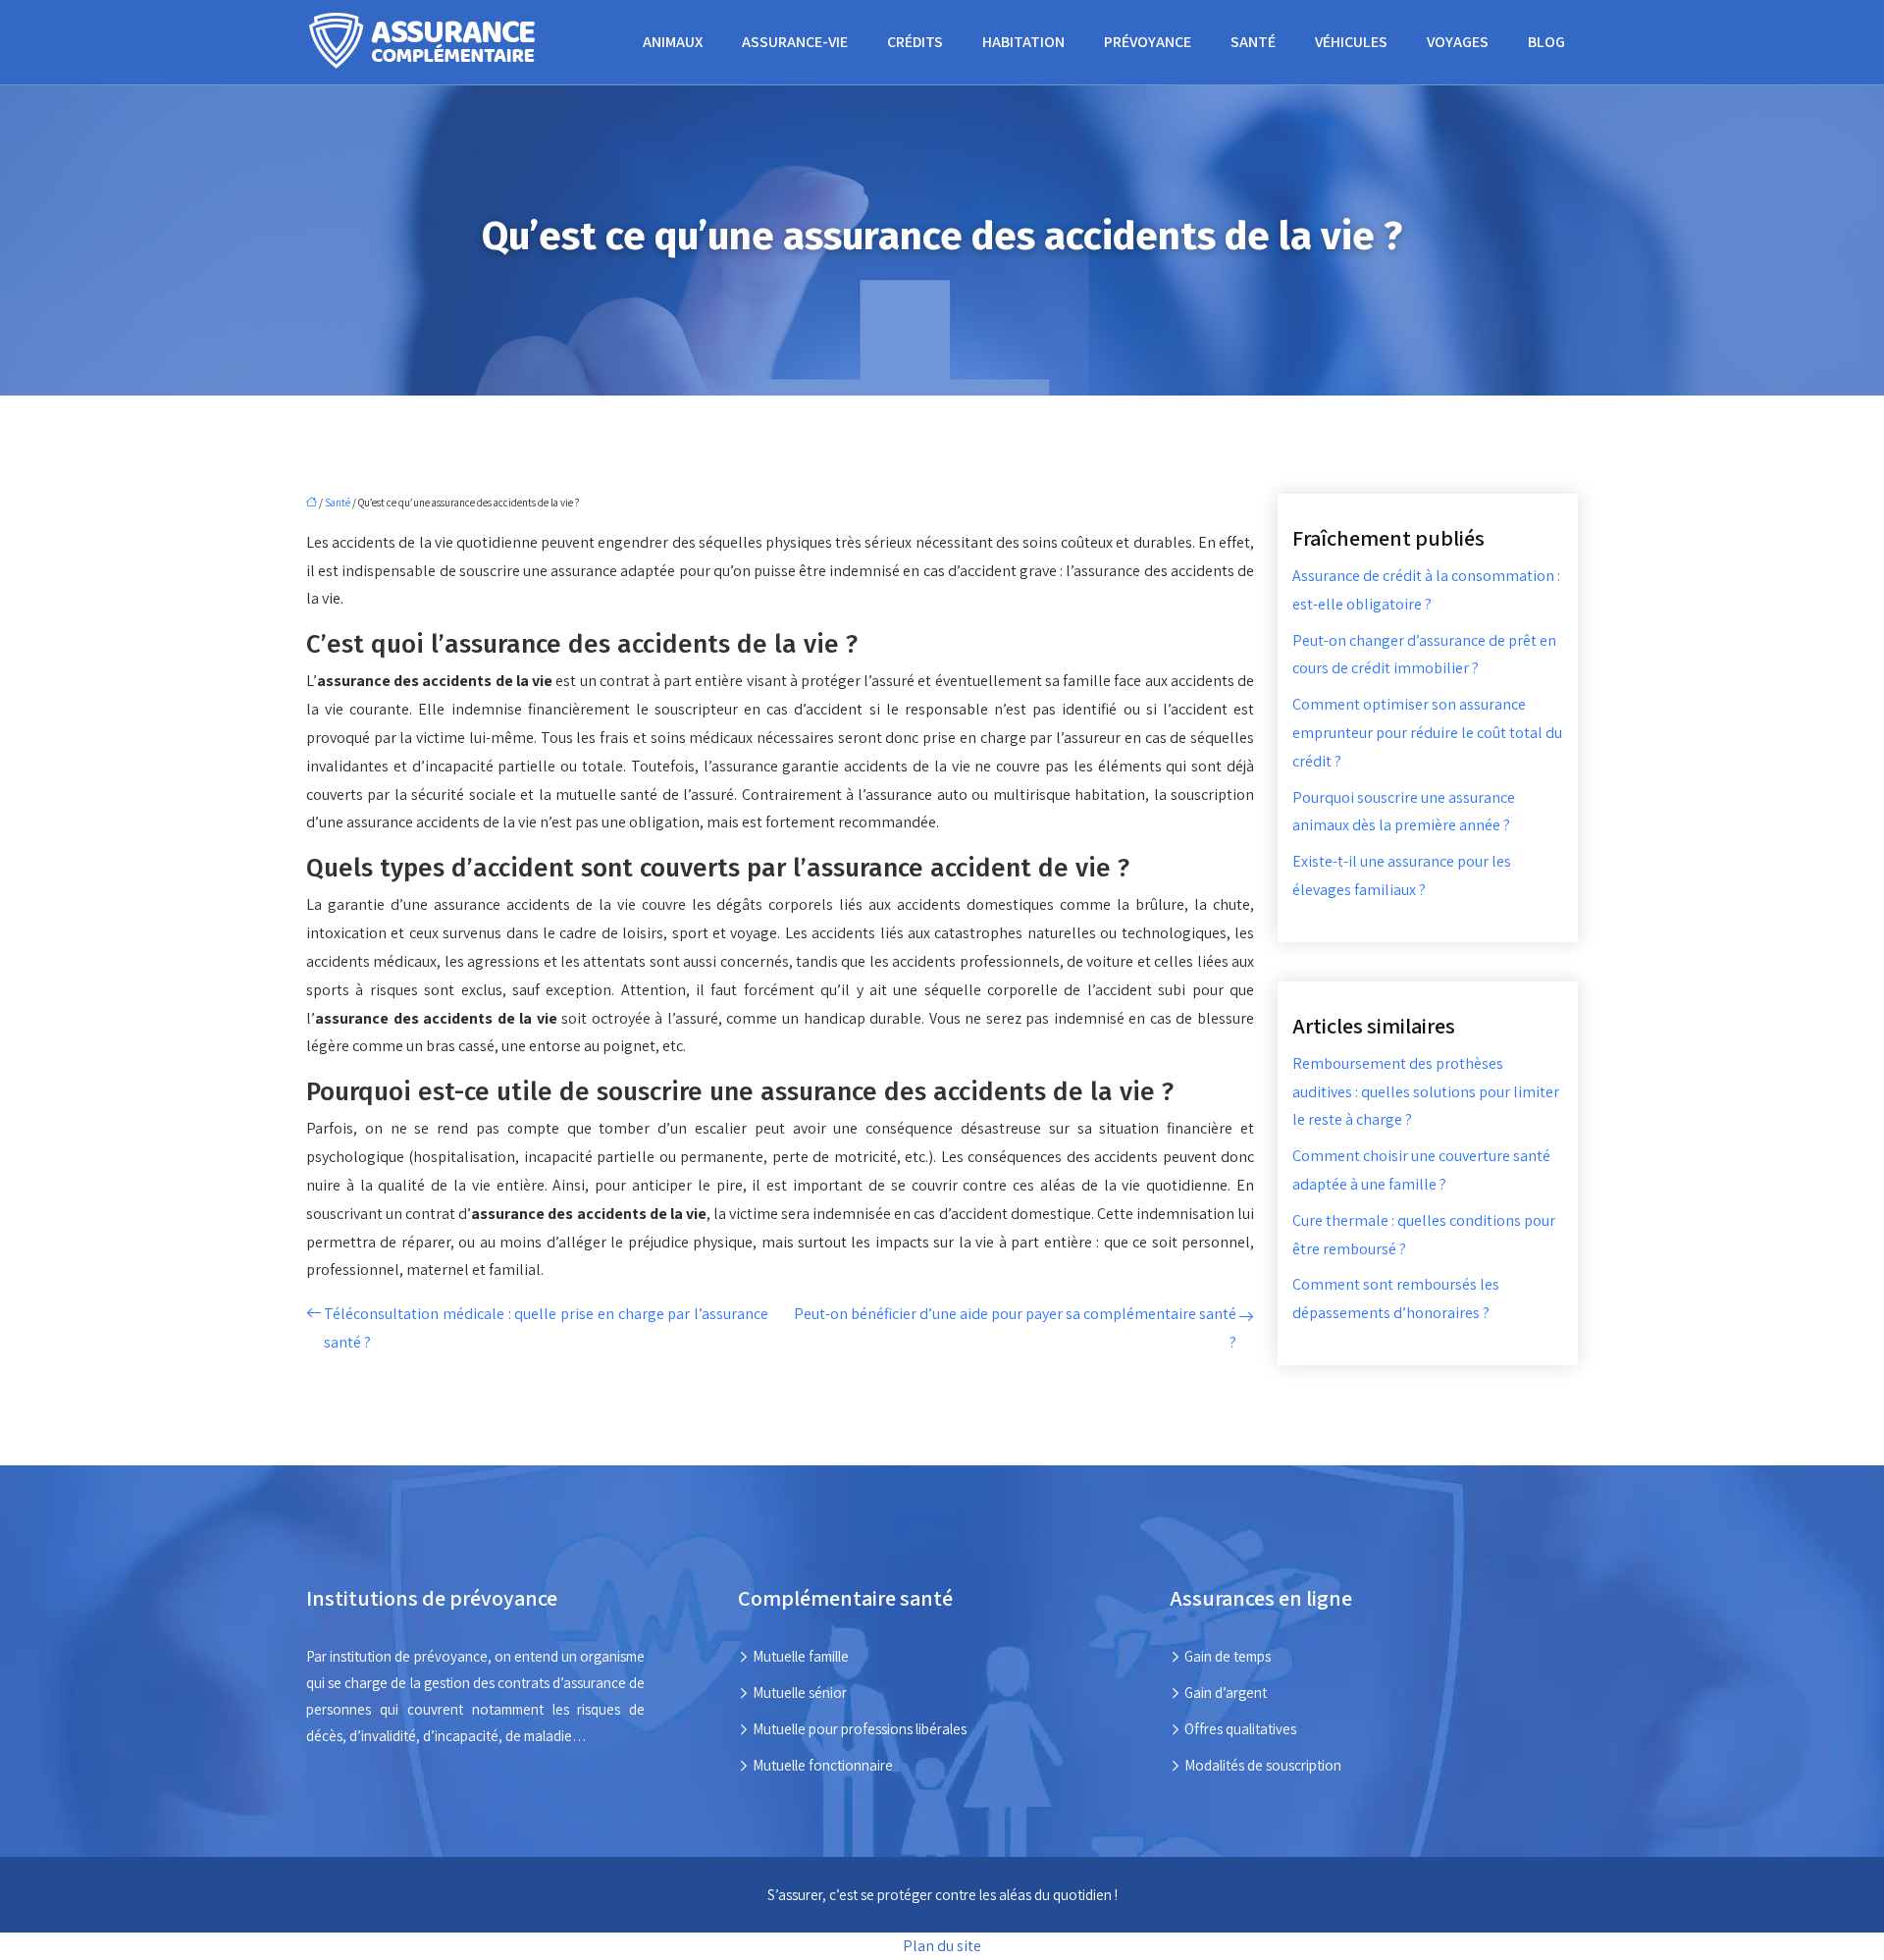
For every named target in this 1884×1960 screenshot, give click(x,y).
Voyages (1458, 42)
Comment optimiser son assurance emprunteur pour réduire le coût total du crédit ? (1427, 733)
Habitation (1023, 42)
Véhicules (1351, 42)
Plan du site (942, 1946)
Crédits (915, 42)
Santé (1253, 42)
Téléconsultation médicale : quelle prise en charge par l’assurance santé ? (546, 1328)
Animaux (673, 42)
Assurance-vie (795, 42)
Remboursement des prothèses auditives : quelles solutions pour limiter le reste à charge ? (1426, 1092)
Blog (1546, 42)
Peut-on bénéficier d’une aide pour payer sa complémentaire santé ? (1015, 1328)
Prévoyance (1148, 42)
